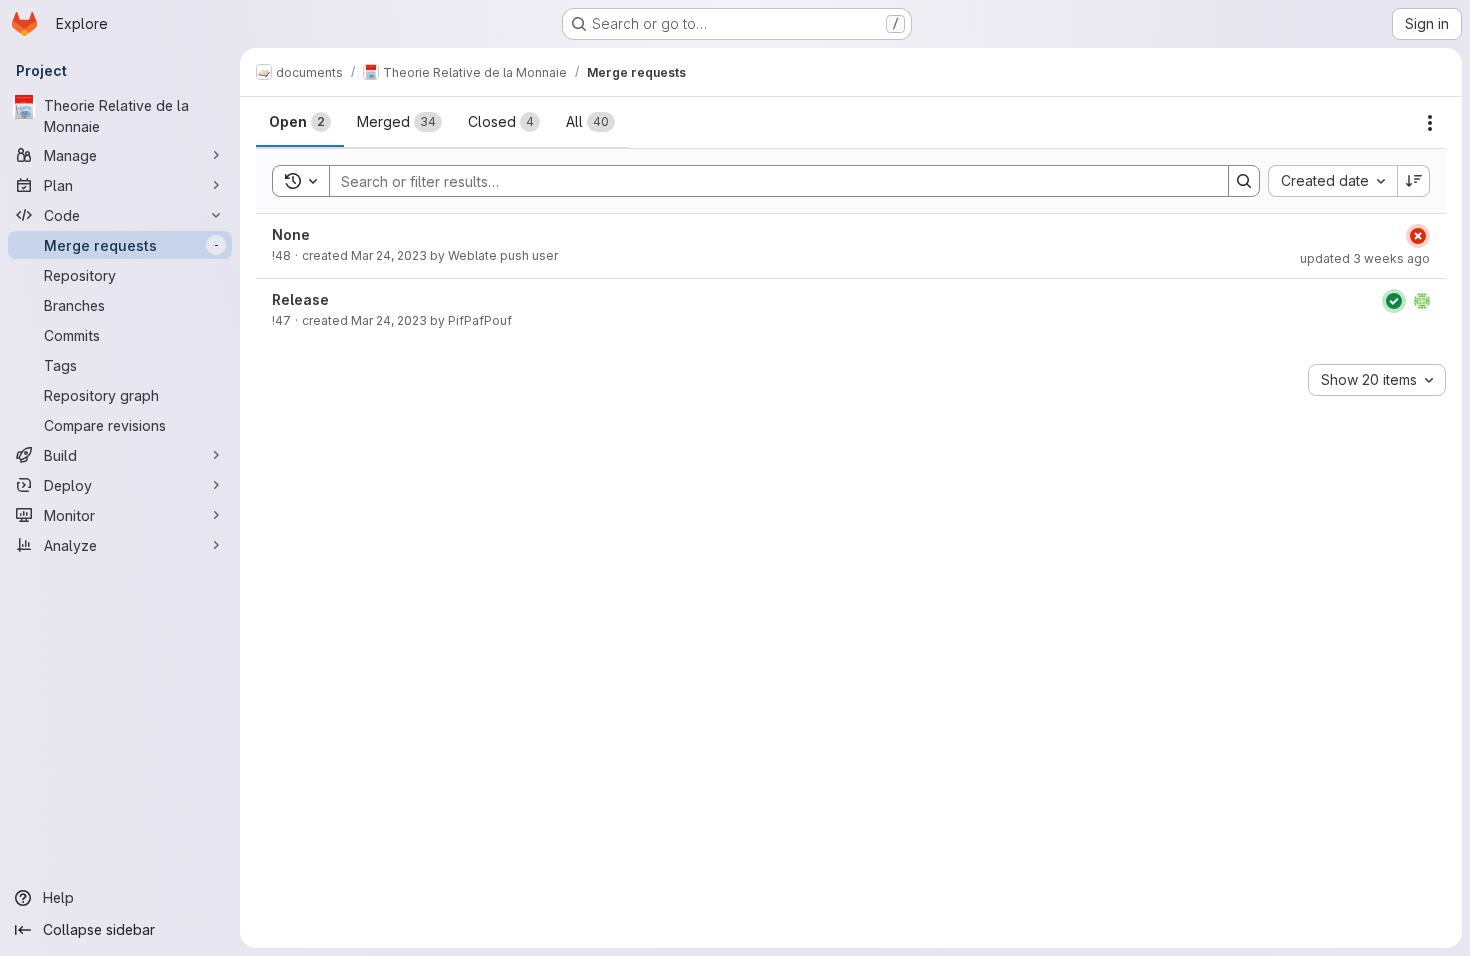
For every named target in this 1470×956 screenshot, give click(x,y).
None (291, 234)
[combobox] (1332, 181)
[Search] (1244, 181)
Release (300, 299)
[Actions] (1430, 123)
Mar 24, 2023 (389, 255)
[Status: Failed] (1418, 236)
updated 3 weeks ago (1365, 258)
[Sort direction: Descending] (1414, 181)
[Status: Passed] (1394, 301)
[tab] (300, 122)
